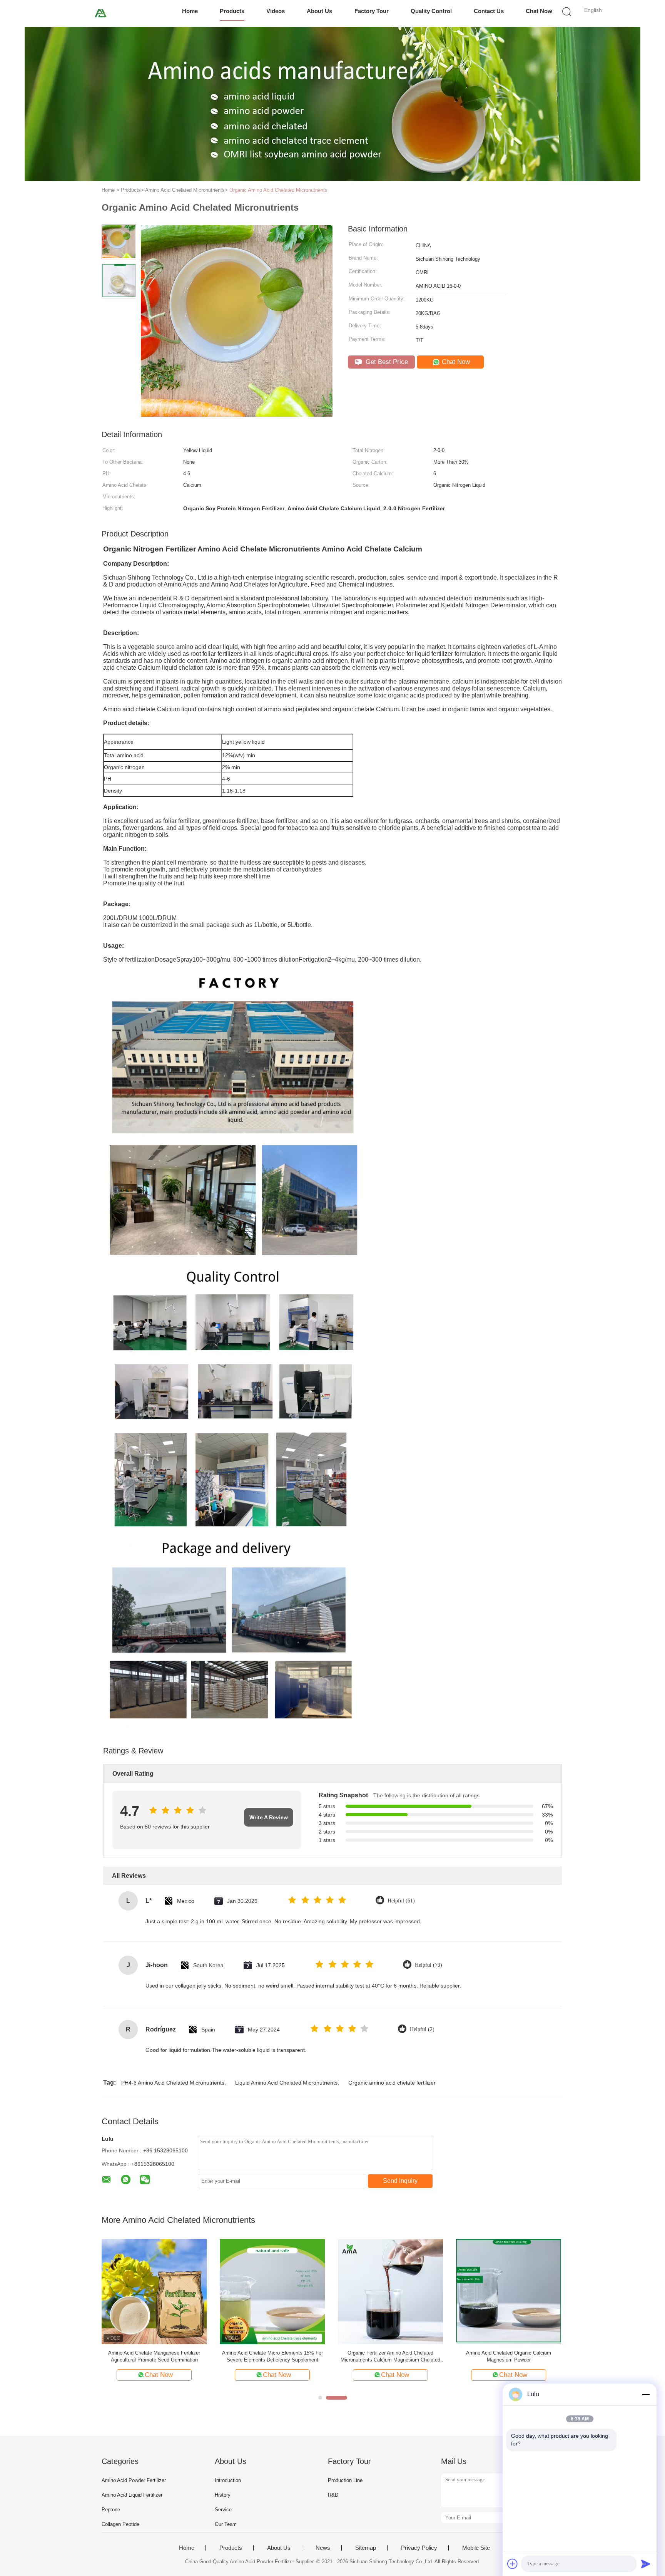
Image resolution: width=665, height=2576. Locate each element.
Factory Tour (372, 11)
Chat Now (539, 11)
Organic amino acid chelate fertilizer (392, 2083)
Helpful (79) (429, 1965)
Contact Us (489, 11)
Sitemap (366, 2548)
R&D (333, 2495)
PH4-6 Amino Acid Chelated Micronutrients (173, 2083)
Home (190, 11)
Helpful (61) (401, 1901)
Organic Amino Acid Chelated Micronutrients (278, 190)
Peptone (111, 2510)
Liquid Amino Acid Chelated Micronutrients (286, 2083)
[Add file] (513, 2564)
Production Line (345, 2480)
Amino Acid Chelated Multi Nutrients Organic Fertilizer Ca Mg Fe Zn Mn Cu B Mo (391, 2356)
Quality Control (431, 11)
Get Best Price (386, 362)
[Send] (646, 2564)
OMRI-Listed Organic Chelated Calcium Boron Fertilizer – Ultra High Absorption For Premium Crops (272, 2357)
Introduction (228, 2480)
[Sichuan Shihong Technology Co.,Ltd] (101, 13)
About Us (319, 11)
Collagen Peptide (120, 2524)
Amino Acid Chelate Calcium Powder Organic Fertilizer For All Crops (509, 2356)
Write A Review (269, 1817)
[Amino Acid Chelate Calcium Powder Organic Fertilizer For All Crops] (509, 2291)
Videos (276, 11)
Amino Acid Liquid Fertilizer (132, 2495)
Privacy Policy (419, 2548)
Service (223, 2510)
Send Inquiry (400, 2181)
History (223, 2495)
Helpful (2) (422, 2029)
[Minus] (646, 2394)
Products (232, 11)
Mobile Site (476, 2548)
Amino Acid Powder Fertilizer (134, 2480)
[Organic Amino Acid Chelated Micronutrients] (154, 2291)
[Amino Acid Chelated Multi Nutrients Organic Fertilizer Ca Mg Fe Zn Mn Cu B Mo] (390, 2291)
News (323, 2548)
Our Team (226, 2524)
